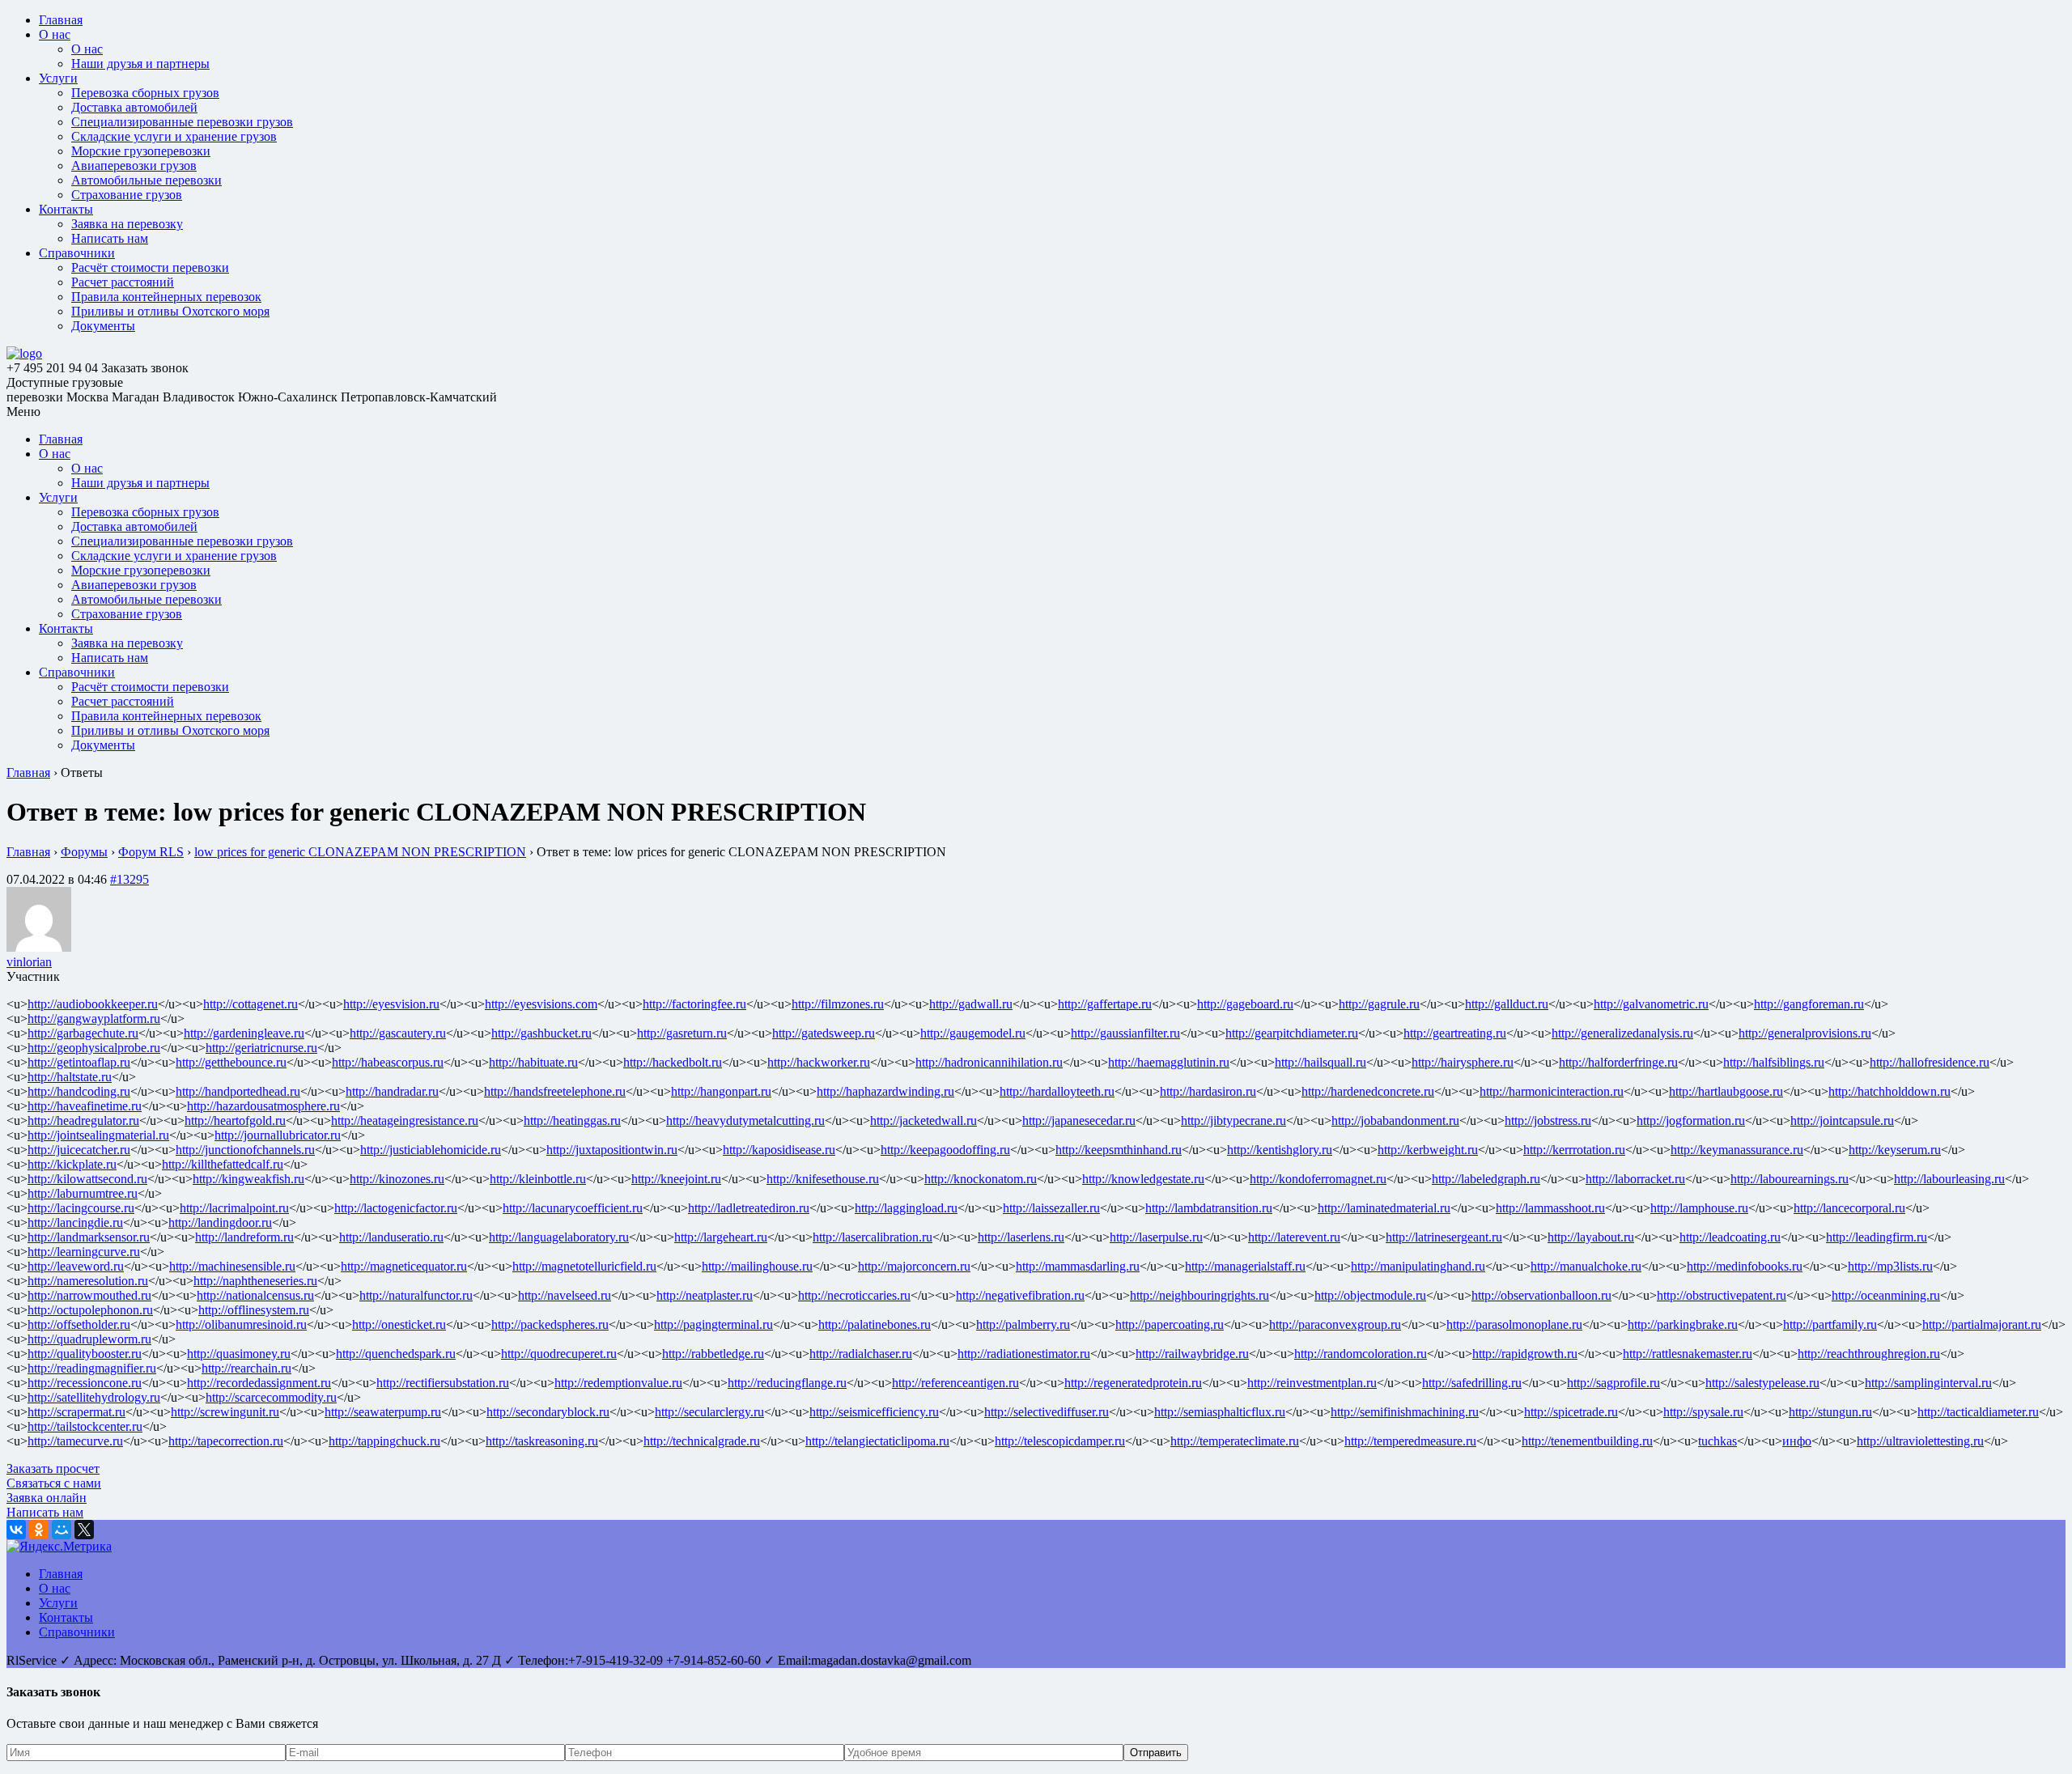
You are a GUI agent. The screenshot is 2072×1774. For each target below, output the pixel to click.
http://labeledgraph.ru (1486, 1179)
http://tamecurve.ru (75, 1441)
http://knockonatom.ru (981, 1179)
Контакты (66, 209)
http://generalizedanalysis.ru (1622, 1033)
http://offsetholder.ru (79, 1324)
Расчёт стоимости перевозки (150, 267)
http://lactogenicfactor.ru (396, 1208)
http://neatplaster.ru (705, 1295)
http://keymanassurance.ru (1737, 1150)
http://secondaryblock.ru (548, 1412)
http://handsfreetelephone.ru (555, 1091)
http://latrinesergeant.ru (1444, 1237)
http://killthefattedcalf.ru (223, 1164)
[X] (84, 1530)
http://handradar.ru (392, 1091)
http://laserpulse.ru (1156, 1237)
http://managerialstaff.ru (1245, 1266)
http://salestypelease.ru (1762, 1383)
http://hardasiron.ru (1208, 1091)
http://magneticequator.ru (404, 1266)
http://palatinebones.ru (875, 1324)
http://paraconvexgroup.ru (1335, 1324)
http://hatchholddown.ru (1889, 1091)
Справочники (77, 253)
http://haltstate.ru (70, 1077)
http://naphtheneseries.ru (255, 1281)
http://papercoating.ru (1170, 1324)
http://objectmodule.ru (1370, 1295)
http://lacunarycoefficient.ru (573, 1208)
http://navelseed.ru (565, 1295)
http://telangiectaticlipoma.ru (877, 1441)
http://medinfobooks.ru (1745, 1266)
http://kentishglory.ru (1280, 1150)
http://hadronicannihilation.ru (989, 1062)
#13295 (129, 879)
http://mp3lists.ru (1890, 1266)
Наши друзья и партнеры (140, 64)
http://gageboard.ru (1245, 1004)
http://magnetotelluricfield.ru (584, 1266)
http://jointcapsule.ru (1842, 1120)
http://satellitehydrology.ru (94, 1397)
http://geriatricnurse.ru (261, 1048)
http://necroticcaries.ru (854, 1295)
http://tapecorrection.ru (226, 1441)
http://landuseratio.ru (391, 1237)
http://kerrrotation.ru (1574, 1150)
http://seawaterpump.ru (383, 1412)
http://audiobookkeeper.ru (93, 1004)
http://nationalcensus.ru (255, 1295)
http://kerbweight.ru (1428, 1150)
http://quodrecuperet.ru (559, 1354)
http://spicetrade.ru (1571, 1412)
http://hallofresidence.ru (1930, 1062)
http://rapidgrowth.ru (1525, 1354)
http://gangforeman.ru (1809, 1004)
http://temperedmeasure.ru (1410, 1441)
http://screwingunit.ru (225, 1412)
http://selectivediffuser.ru (1047, 1412)
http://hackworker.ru (819, 1062)
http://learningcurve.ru (84, 1252)
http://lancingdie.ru (75, 1222)
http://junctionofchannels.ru (245, 1150)
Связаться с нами (54, 1483)
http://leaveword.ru (76, 1266)
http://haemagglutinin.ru (1169, 1062)
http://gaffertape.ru (1105, 1004)
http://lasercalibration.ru (873, 1237)
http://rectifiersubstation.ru (443, 1383)
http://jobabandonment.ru (1395, 1120)
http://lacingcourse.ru (81, 1208)
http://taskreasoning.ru (542, 1441)
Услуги (58, 78)
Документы (103, 326)
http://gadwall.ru (971, 1004)
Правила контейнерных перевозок (166, 297)
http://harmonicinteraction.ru (1552, 1091)
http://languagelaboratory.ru (559, 1237)
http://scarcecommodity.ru (271, 1397)
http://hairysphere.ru (1463, 1062)
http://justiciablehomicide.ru (431, 1150)
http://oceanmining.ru (1886, 1295)
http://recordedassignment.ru (259, 1383)
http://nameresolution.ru (88, 1281)
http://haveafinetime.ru (85, 1106)
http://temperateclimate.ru (1235, 1441)
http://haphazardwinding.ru (885, 1091)
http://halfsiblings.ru (1774, 1062)
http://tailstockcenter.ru (85, 1426)
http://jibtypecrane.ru (1233, 1120)
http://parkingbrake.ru (1683, 1324)
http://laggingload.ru (906, 1208)
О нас (55, 34)
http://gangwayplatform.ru (94, 1019)
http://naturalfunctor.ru (416, 1295)
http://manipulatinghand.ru (1418, 1266)
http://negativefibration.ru (1020, 1295)
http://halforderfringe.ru (1618, 1062)
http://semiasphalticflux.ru (1220, 1412)
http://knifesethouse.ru (823, 1179)
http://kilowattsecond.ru (87, 1179)
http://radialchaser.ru (861, 1354)
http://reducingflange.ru (787, 1383)
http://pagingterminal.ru (713, 1324)
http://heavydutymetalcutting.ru (745, 1120)
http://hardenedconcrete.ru (1368, 1091)
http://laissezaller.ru (1051, 1208)
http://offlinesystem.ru (254, 1310)
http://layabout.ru (1591, 1237)
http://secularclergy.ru (709, 1412)
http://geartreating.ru (1455, 1033)
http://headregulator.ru (83, 1120)
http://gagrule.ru (1379, 1004)
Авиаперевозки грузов (134, 166)
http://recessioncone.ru (85, 1383)
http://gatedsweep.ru (824, 1033)
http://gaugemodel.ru (973, 1033)
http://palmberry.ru (1023, 1324)
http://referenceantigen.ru (955, 1383)
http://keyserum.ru (1895, 1150)
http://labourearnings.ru (1790, 1179)
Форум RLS (151, 852)
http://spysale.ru (1703, 1412)
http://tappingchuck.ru (384, 1441)
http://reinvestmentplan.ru (1312, 1383)
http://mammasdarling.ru (1078, 1266)
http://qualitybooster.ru (85, 1354)
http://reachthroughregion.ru (1869, 1354)
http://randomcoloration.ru (1361, 1354)
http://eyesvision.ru (391, 1004)
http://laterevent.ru (1294, 1237)
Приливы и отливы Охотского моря (170, 311)
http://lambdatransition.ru (1209, 1208)
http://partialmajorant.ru (1982, 1324)
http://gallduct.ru (1507, 1004)
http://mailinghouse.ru (757, 1266)
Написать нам (110, 238)
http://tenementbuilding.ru (1587, 1441)
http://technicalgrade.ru (702, 1441)
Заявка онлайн (47, 1498)
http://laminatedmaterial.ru (1384, 1208)
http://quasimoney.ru (239, 1354)
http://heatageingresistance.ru (405, 1120)
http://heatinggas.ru (572, 1120)
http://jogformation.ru (1691, 1120)
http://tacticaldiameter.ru (1978, 1412)
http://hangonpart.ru (721, 1091)
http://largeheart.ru (721, 1237)
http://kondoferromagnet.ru (1318, 1179)
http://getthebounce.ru (231, 1062)
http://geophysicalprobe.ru (94, 1048)
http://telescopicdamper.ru (1060, 1441)
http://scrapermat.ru (76, 1412)
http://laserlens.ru (1021, 1237)
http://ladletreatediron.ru (749, 1208)
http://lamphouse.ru (1699, 1208)
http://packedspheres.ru (550, 1324)
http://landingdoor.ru (220, 1222)
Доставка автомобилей (134, 107)
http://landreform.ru (244, 1237)
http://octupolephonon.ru (90, 1310)
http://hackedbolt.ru (673, 1062)
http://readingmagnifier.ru (92, 1368)
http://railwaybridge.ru (1192, 1354)
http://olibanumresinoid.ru (241, 1324)
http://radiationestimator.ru (1024, 1354)
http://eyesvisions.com (541, 1004)
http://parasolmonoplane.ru (1514, 1324)
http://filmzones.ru (838, 1004)
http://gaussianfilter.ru (1125, 1033)
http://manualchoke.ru (1586, 1266)
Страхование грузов (127, 195)
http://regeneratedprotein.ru (1133, 1383)
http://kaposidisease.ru (779, 1150)
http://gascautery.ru (398, 1033)
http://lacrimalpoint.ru (234, 1208)
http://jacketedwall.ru (923, 1120)
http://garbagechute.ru (83, 1033)
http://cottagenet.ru (251, 1004)
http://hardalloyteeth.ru (1057, 1091)
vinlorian (29, 962)
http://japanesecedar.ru (1079, 1120)
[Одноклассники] (39, 1530)
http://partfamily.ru (1830, 1324)
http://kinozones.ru (397, 1179)
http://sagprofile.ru (1613, 1383)
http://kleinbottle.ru (538, 1179)
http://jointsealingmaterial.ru (98, 1135)
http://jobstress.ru (1548, 1120)
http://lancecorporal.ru (1849, 1208)
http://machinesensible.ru (232, 1266)
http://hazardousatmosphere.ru (263, 1106)
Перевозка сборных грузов (145, 93)
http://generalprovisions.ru (1805, 1033)
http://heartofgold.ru (235, 1120)
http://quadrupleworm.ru (89, 1339)
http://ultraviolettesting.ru (1920, 1441)
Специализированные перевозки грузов (182, 122)
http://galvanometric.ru (1651, 1004)
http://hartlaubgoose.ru (1726, 1091)
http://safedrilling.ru (1472, 1383)
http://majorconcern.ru (914, 1266)
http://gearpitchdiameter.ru (1292, 1033)
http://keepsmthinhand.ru (1119, 1150)
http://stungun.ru (1830, 1412)
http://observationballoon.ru (1541, 1295)
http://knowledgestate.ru (1143, 1179)
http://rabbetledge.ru (713, 1354)
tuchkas (1717, 1441)
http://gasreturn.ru (682, 1033)
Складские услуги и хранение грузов (174, 136)
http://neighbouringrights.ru (1199, 1295)
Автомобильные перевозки (146, 180)
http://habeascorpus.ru (388, 1062)
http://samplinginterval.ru (1928, 1383)
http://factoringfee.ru (694, 1004)
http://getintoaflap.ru (79, 1062)
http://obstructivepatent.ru (1722, 1295)
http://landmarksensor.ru (89, 1237)
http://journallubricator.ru (278, 1135)
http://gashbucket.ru (541, 1033)
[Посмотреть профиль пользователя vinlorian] (39, 947)
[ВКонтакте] (16, 1530)
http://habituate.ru (533, 1062)
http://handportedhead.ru (238, 1091)
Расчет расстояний (123, 282)
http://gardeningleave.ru (244, 1033)
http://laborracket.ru (1635, 1179)
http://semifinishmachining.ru (1405, 1412)
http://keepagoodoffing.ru (945, 1150)
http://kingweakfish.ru (248, 1179)
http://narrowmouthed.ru (89, 1295)
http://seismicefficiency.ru (874, 1412)
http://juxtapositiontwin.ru (612, 1150)
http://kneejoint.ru (676, 1179)
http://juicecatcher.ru (79, 1150)
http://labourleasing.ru (1949, 1179)
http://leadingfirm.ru (1877, 1237)
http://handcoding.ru (79, 1091)
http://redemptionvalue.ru (618, 1383)
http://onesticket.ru (399, 1324)
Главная (61, 20)
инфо (1797, 1441)
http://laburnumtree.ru (83, 1193)
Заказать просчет (53, 1468)
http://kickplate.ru (72, 1164)
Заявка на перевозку (127, 224)
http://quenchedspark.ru (396, 1354)
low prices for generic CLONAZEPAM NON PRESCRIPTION (360, 852)
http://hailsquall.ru (1320, 1062)
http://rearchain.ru (246, 1368)
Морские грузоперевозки (141, 151)
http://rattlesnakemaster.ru (1688, 1354)
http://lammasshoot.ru (1550, 1208)
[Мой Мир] (62, 1530)
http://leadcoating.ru (1730, 1237)
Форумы (84, 852)
